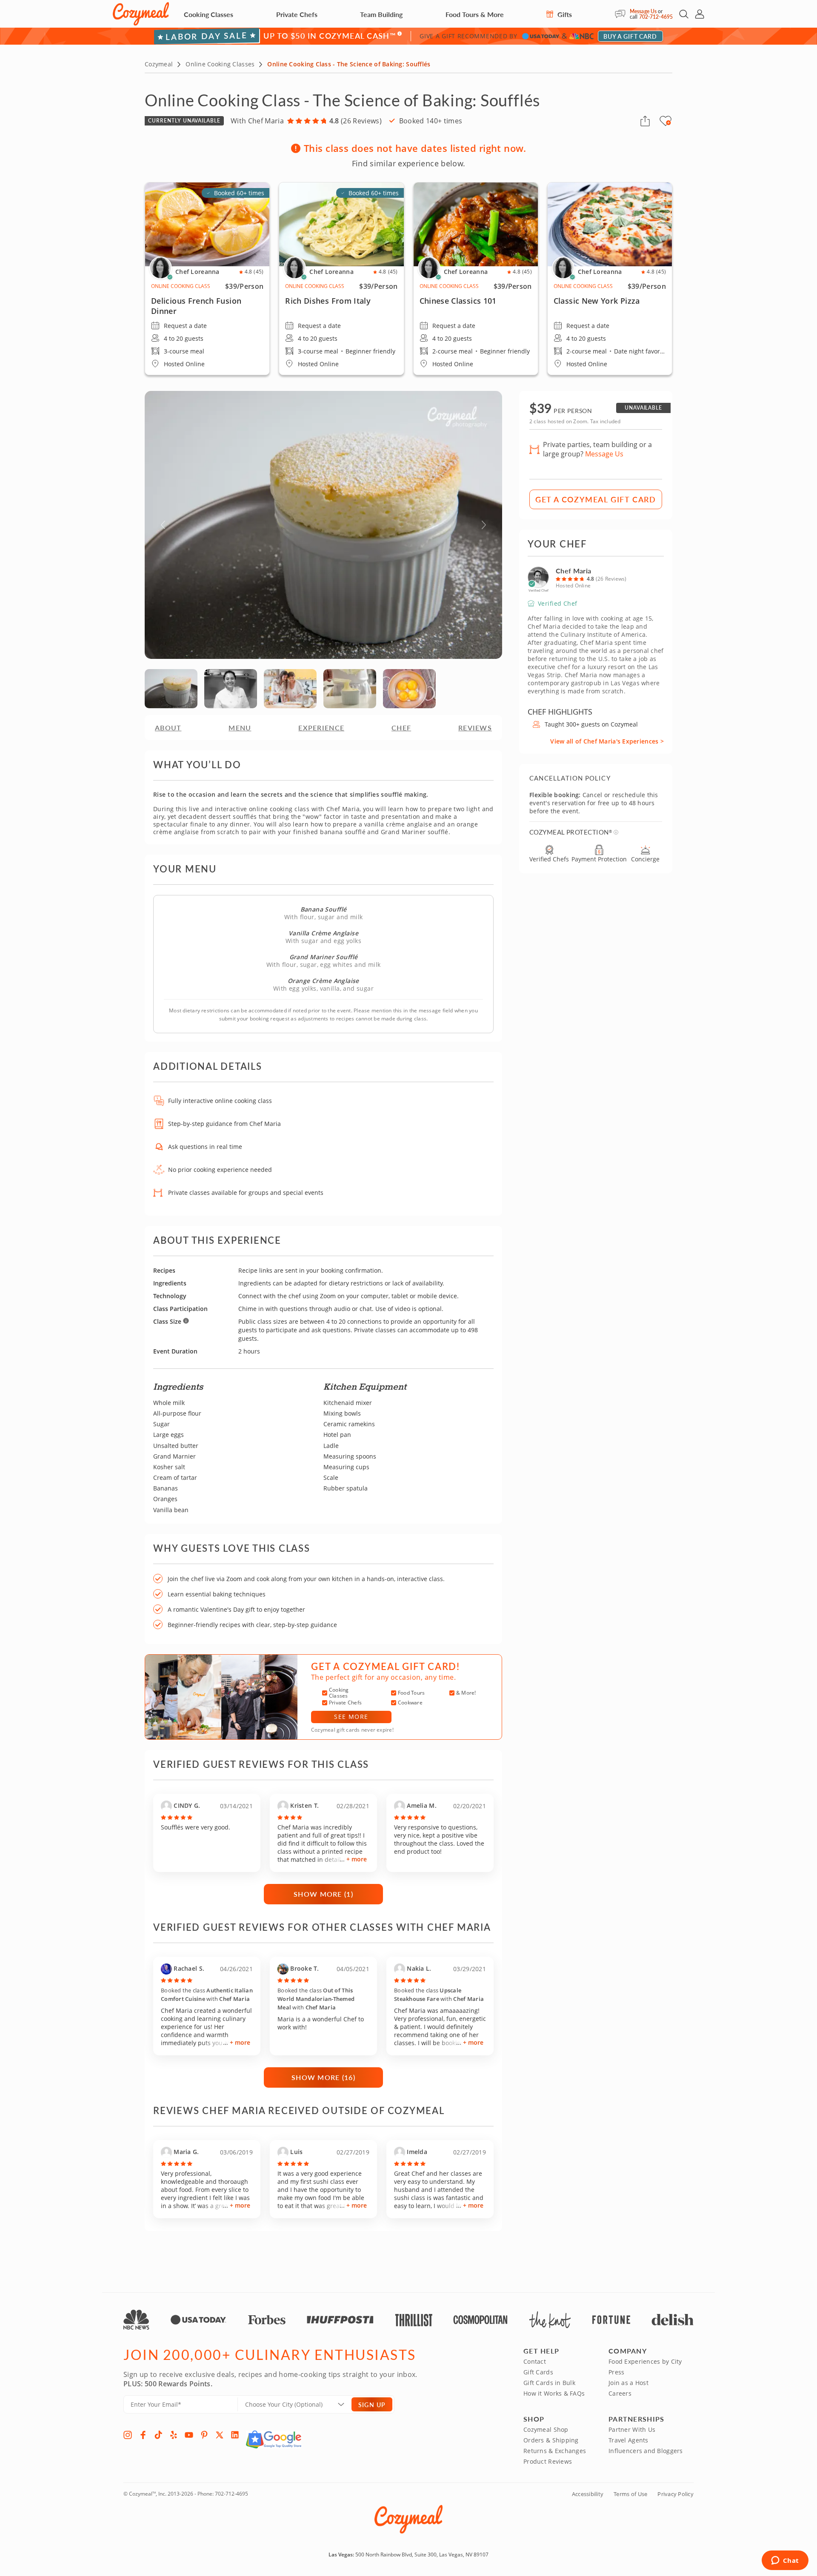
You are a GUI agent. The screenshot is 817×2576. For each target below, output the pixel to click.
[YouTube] (189, 2435)
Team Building (381, 14)
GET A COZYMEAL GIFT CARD (596, 499)
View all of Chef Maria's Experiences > (607, 741)
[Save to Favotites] (668, 123)
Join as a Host (628, 2383)
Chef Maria (573, 571)
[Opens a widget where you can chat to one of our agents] (785, 2561)
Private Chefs (297, 14)
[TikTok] (158, 2435)
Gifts (564, 14)
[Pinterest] (204, 2435)
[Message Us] (622, 14)
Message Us (643, 11)
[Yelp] (174, 2435)
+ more (357, 1859)
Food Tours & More (475, 14)
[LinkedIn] (235, 2435)
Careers (620, 2393)
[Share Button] (645, 121)
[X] (220, 2435)
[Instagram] (128, 2435)
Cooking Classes (209, 14)
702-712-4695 (656, 17)
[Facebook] (143, 2435)
